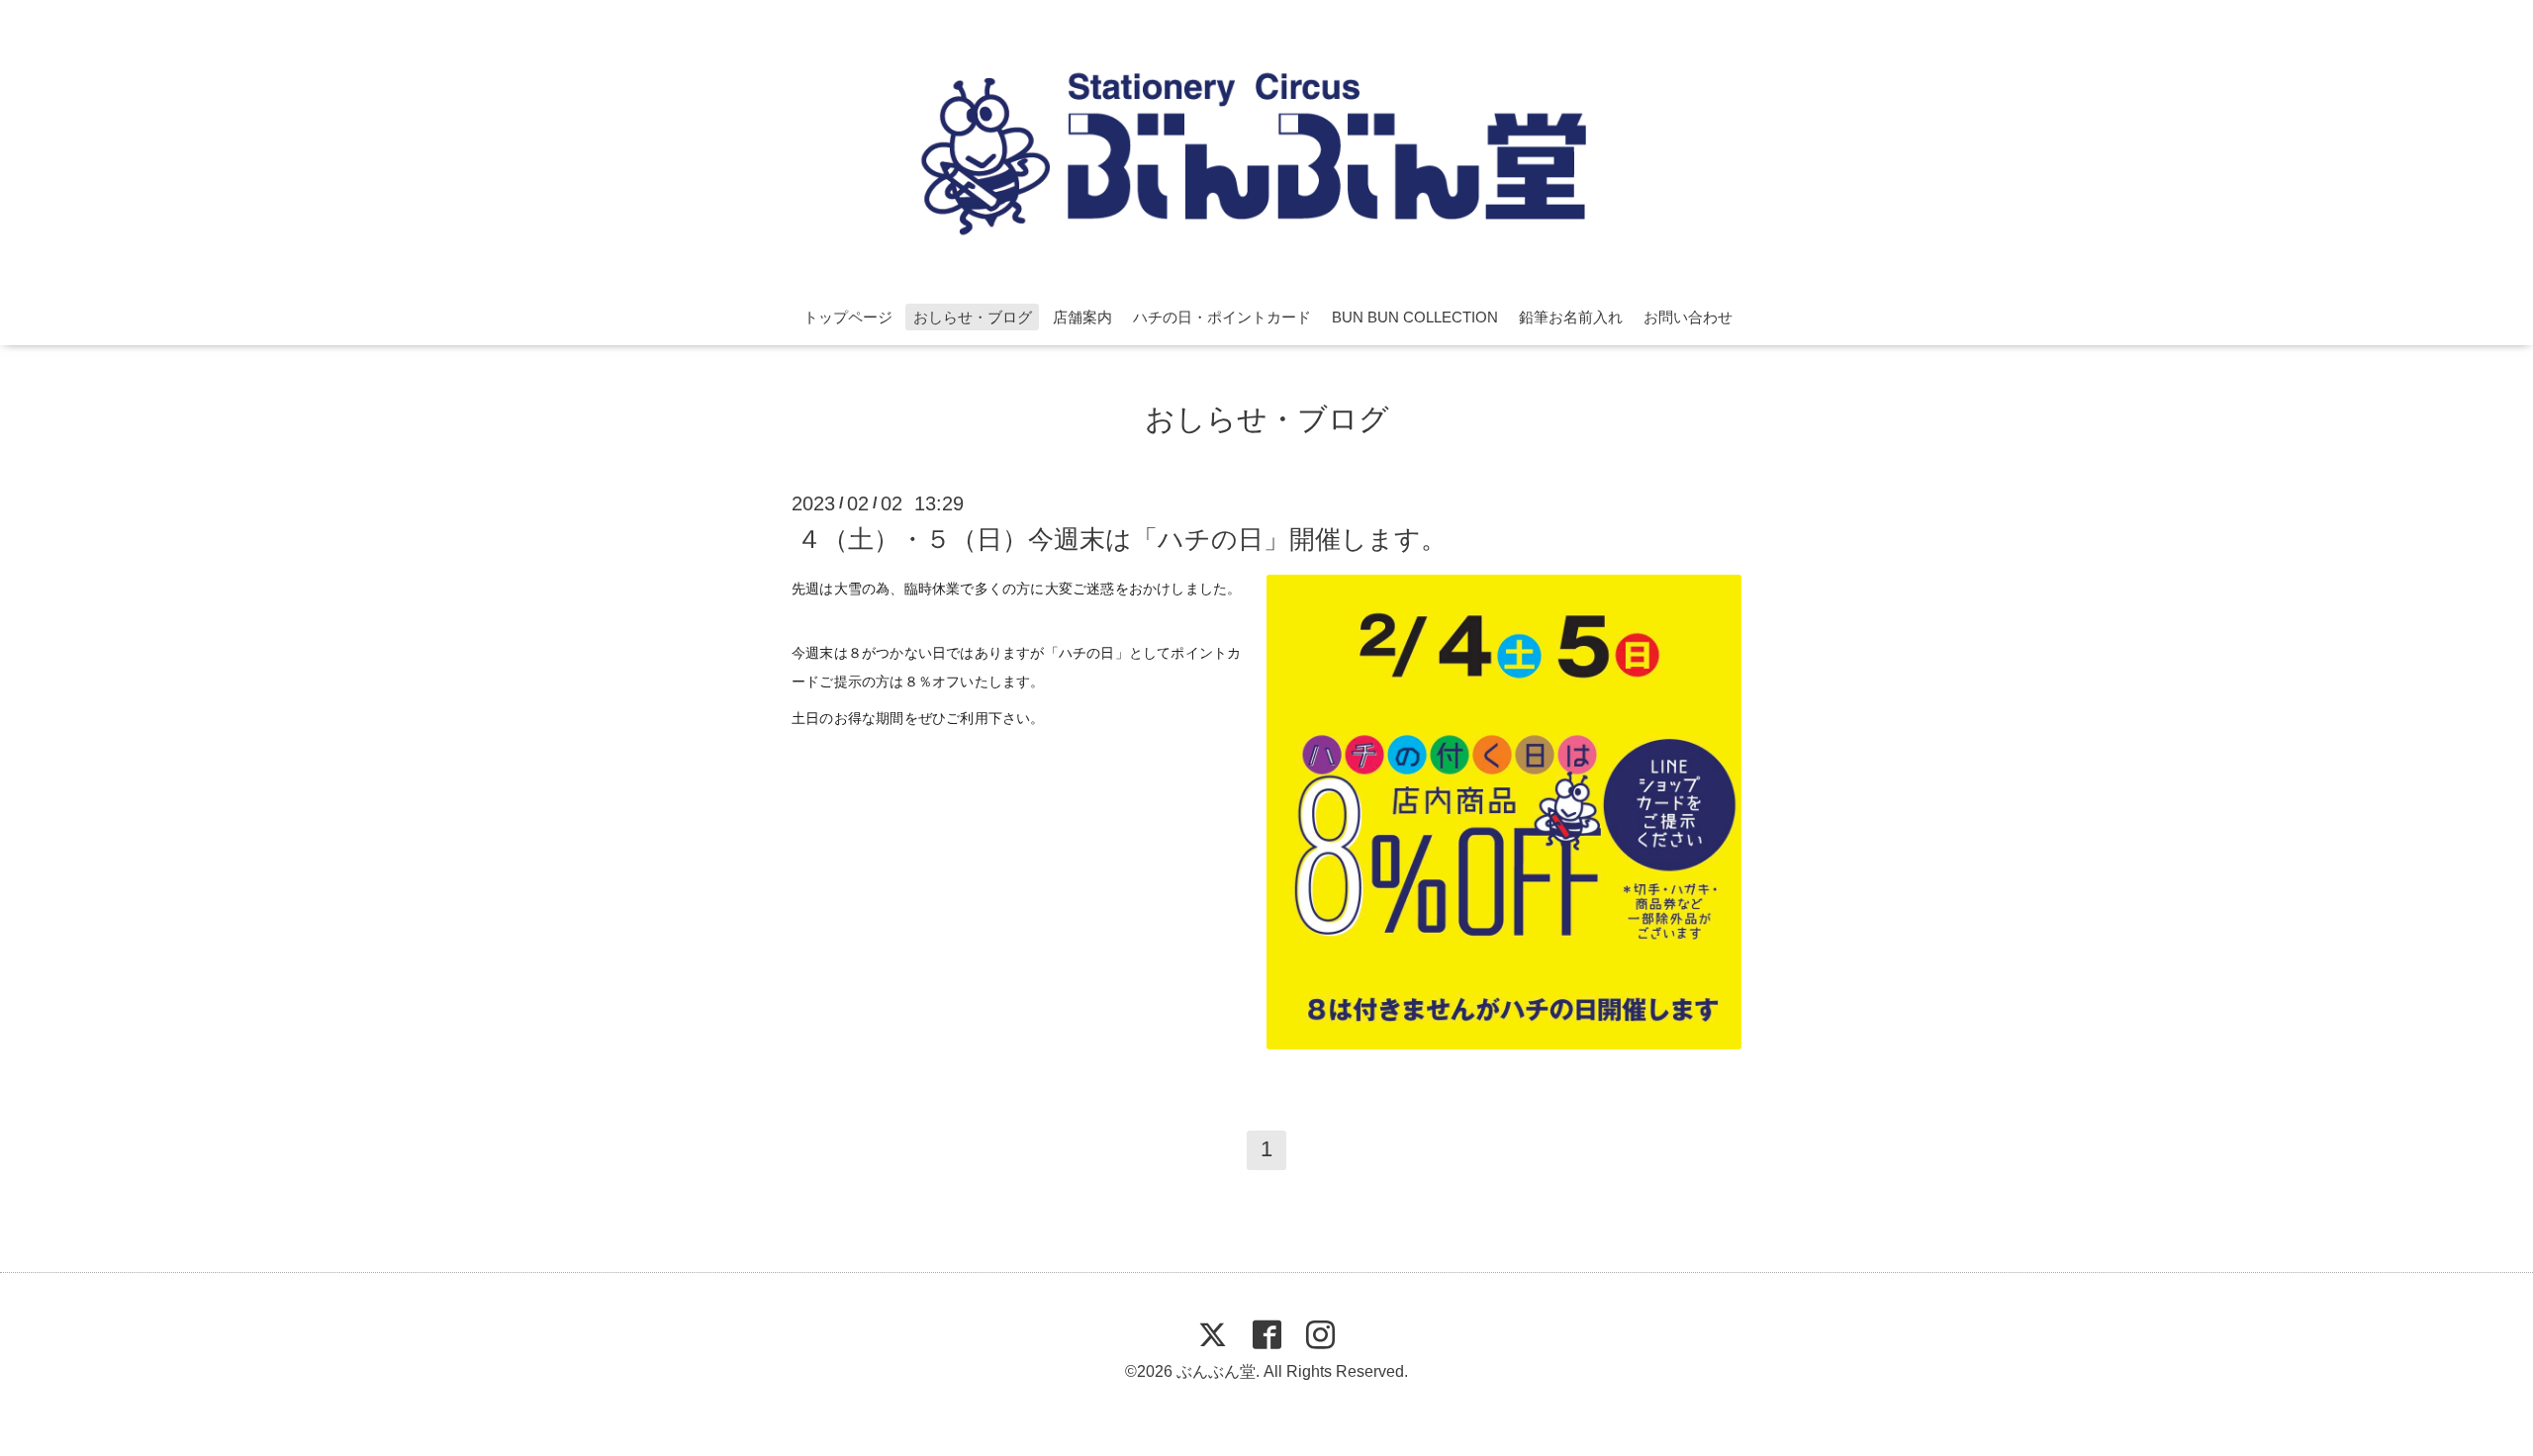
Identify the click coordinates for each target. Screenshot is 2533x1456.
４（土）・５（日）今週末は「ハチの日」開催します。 (1122, 538)
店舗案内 (1082, 317)
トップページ (848, 317)
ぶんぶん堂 (1216, 1371)
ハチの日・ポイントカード (1222, 317)
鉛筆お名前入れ (1571, 317)
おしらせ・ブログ (973, 317)
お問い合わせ (1688, 317)
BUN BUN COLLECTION (1415, 317)
